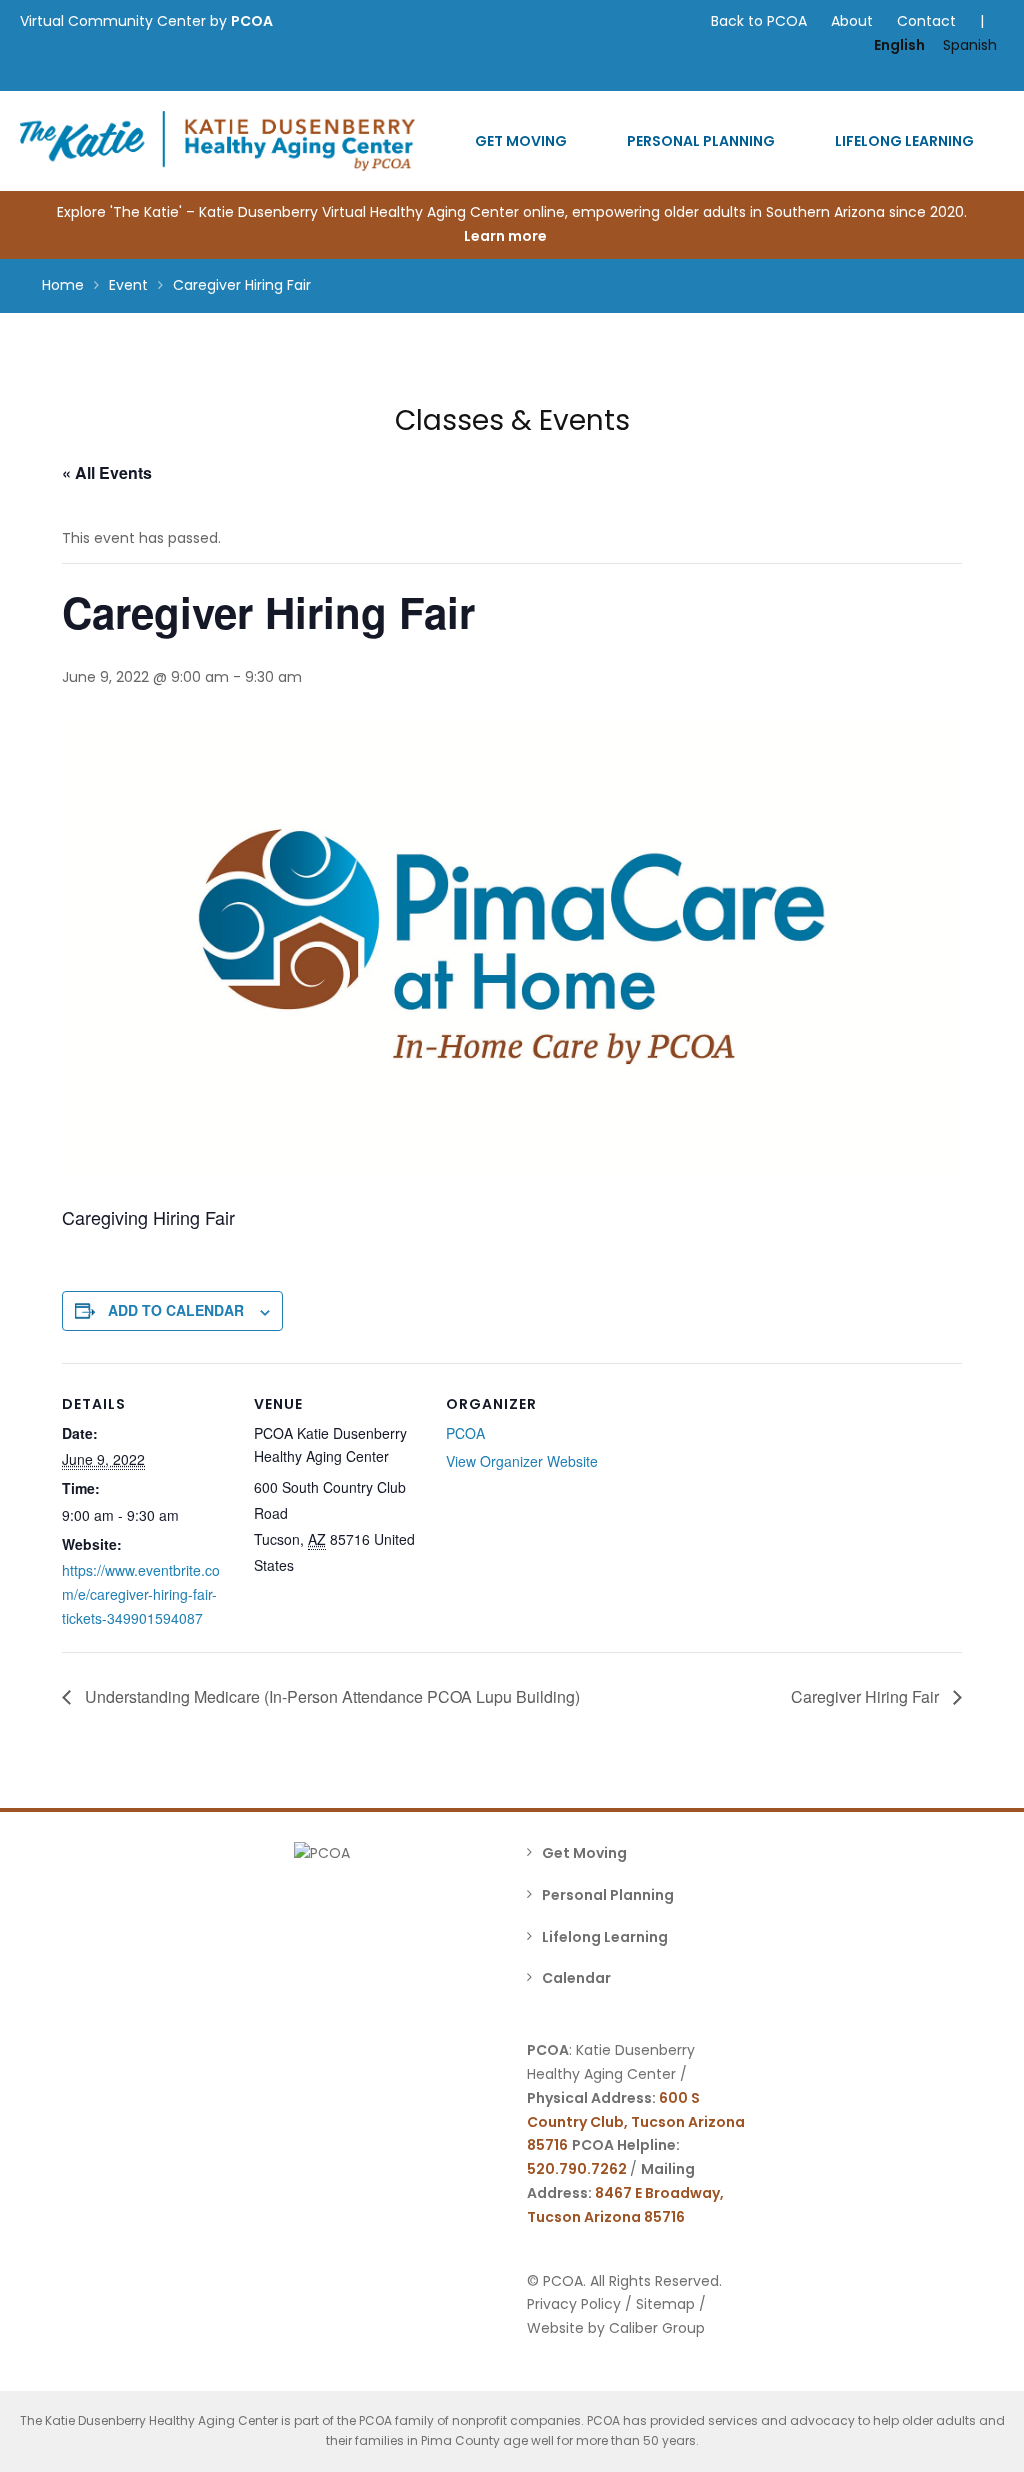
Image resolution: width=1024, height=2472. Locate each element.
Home (63, 285)
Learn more (507, 236)
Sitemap (665, 2304)
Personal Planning (701, 141)
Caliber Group (657, 2328)
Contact (926, 21)
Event (128, 285)
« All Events (107, 472)
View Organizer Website (522, 1461)
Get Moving (521, 141)
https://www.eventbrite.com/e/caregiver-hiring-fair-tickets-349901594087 (141, 1594)
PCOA (252, 21)
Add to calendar (176, 1310)
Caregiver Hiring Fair (867, 1696)
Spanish (970, 45)
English (899, 45)
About (852, 21)
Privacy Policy (574, 2304)
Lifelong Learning (904, 141)
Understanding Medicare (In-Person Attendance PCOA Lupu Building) (330, 1696)
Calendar (576, 1978)
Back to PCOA (759, 21)
